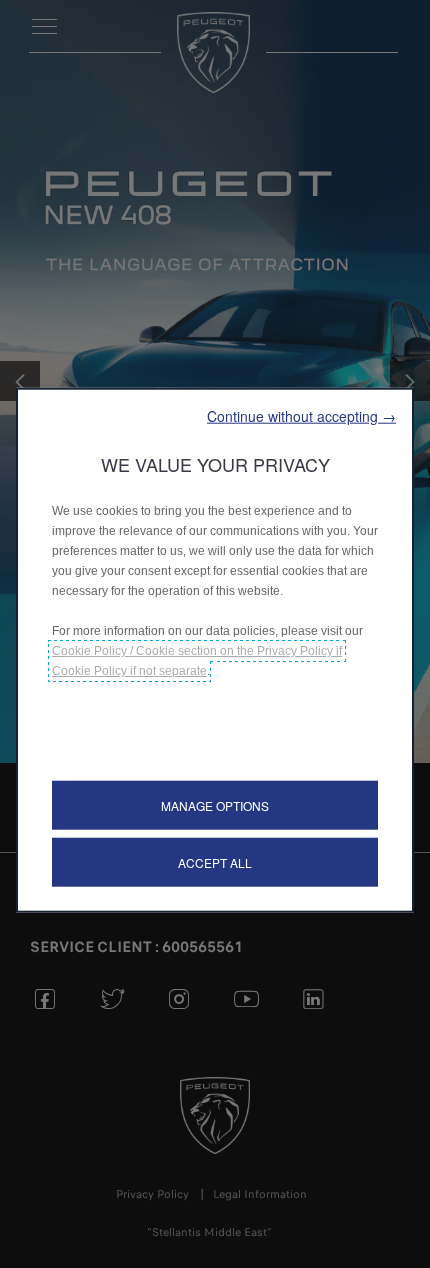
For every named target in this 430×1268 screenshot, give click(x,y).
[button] (301, 416)
